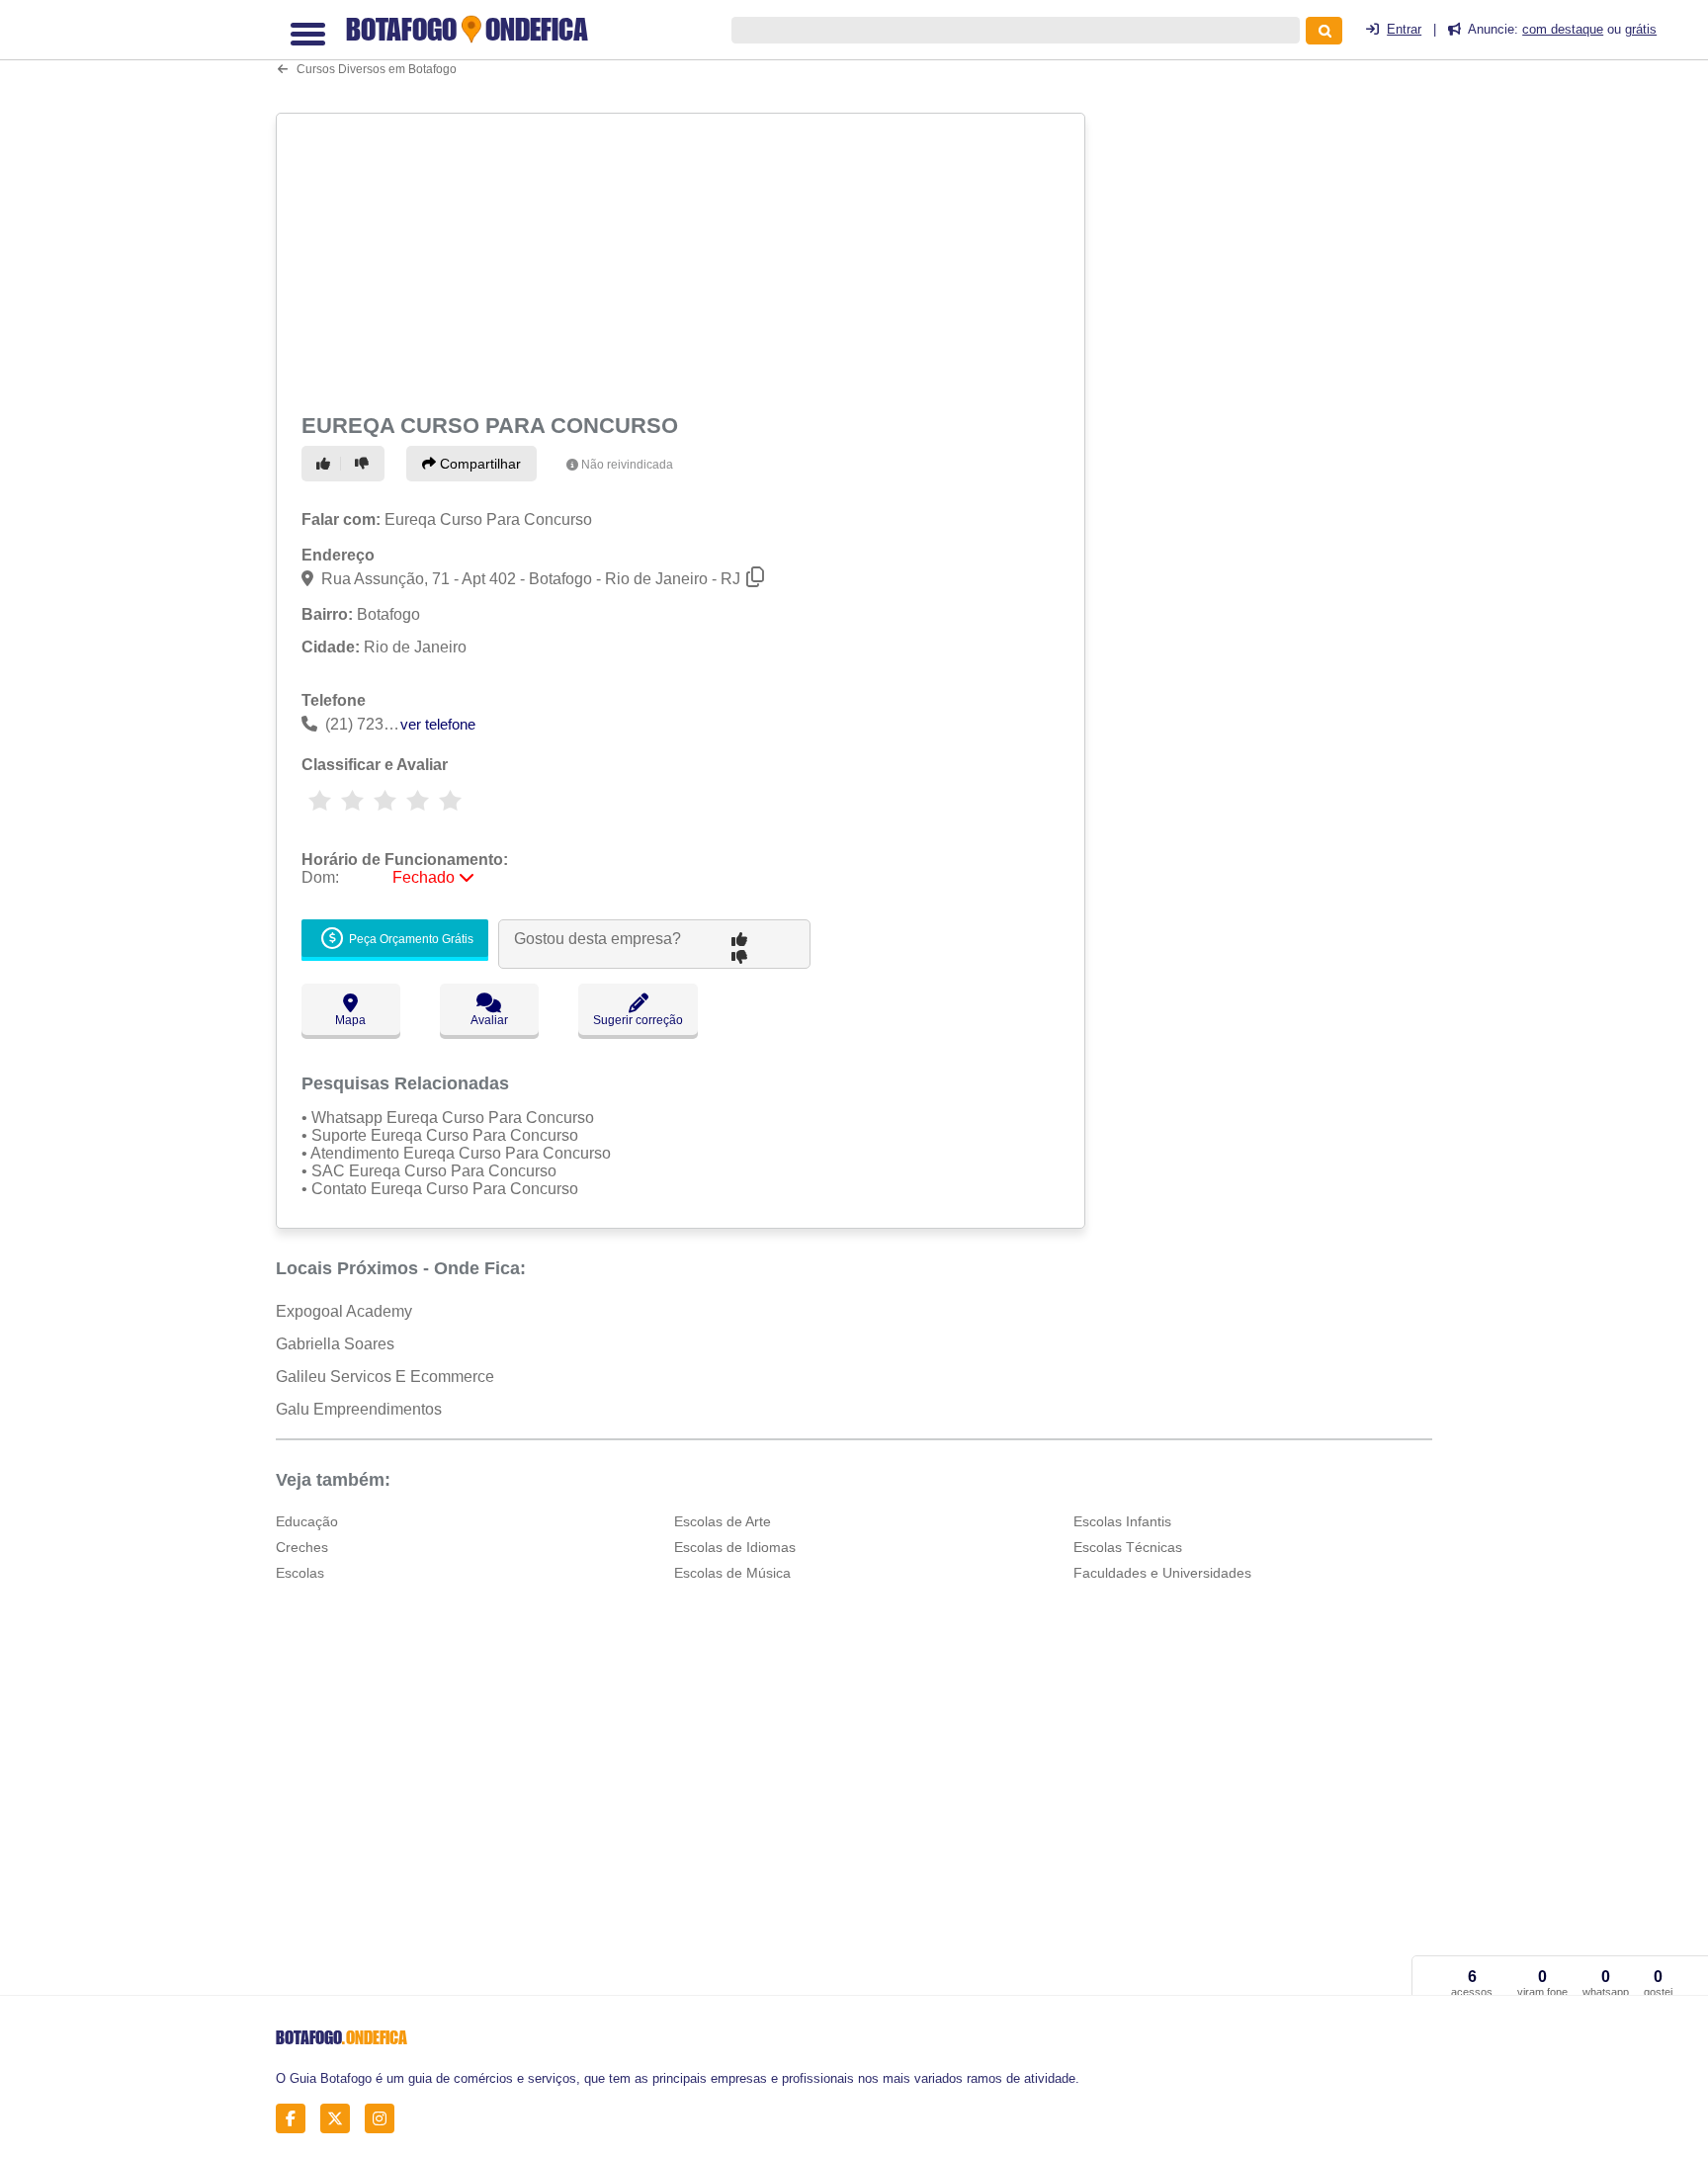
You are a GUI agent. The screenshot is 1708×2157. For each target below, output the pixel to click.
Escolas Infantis (1122, 1521)
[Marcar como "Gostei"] (326, 464)
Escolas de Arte (723, 1521)
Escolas (300, 1573)
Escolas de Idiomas (735, 1547)
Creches (302, 1547)
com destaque (1563, 29)
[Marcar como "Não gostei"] (365, 464)
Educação (307, 1521)
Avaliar (489, 1020)
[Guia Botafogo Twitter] (341, 2118)
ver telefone (438, 724)
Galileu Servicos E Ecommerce (385, 1377)
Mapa (350, 1020)
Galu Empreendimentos (359, 1409)
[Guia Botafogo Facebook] (296, 2118)
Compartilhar (478, 464)
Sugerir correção (638, 1020)
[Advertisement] (683, 259)
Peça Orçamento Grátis (410, 939)
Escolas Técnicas (1128, 1547)
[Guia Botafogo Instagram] (385, 2118)
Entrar (1404, 29)
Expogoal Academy (344, 1311)
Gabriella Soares (335, 1344)
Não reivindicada (627, 465)
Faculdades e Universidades (1162, 1573)
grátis (1641, 29)
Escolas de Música (732, 1573)
